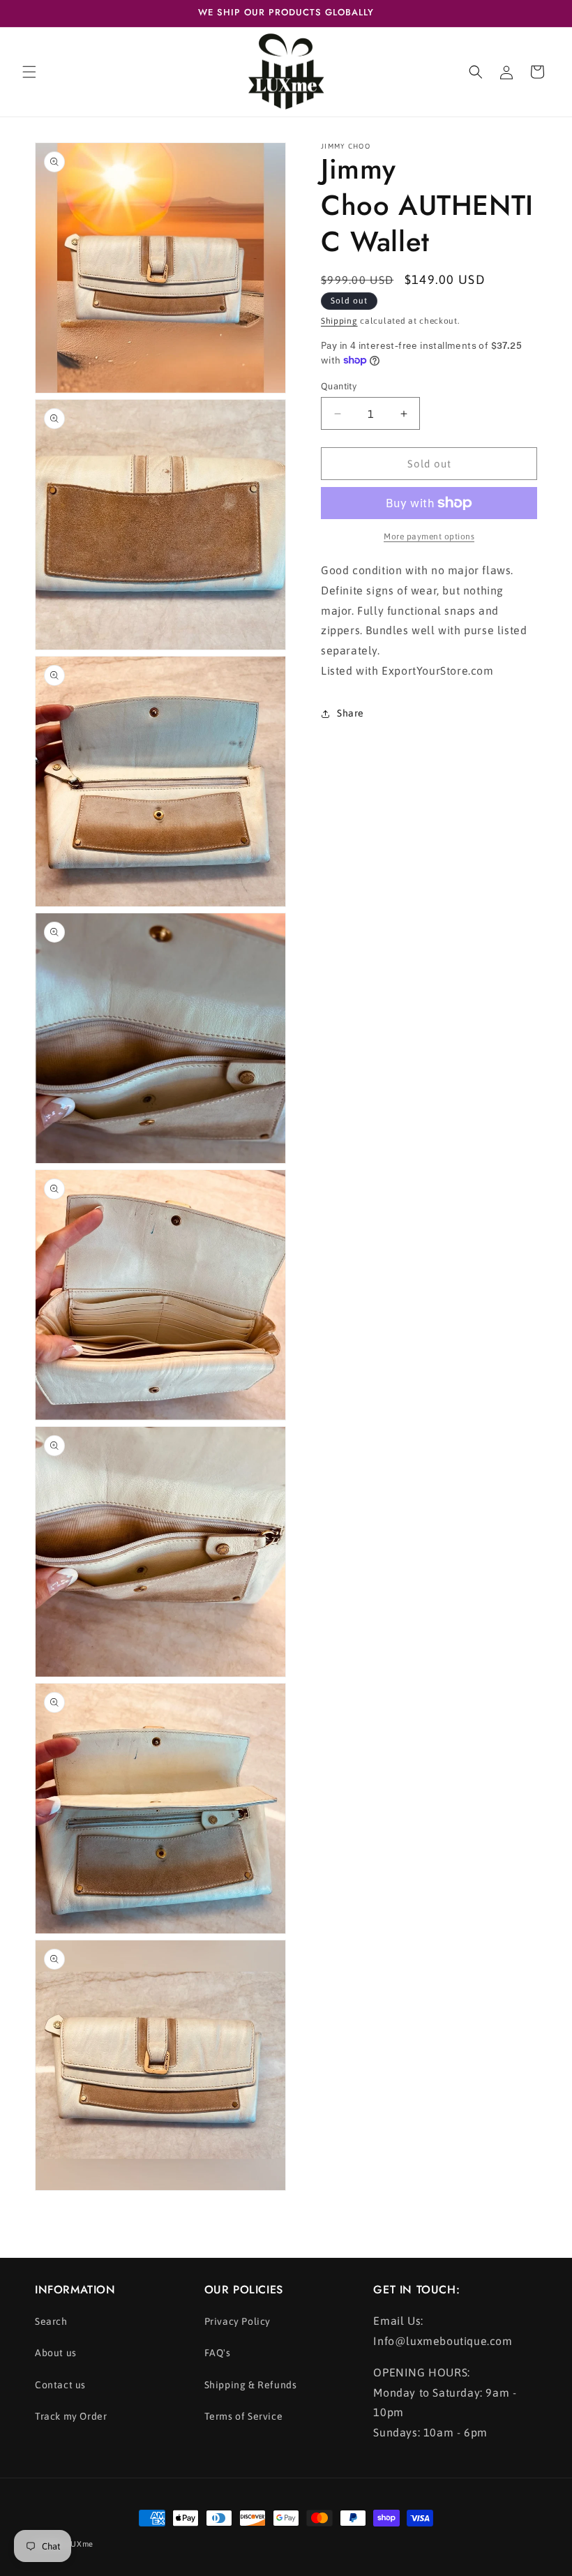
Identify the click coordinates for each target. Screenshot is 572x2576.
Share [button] (351, 713)
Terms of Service (244, 2416)
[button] (29, 72)
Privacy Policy (238, 2321)
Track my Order (71, 2416)
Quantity (339, 386)
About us (56, 2353)
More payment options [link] (429, 537)
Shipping (339, 321)
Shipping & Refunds (251, 2385)
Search (51, 2321)
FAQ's (218, 2353)
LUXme (81, 2544)
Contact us (60, 2385)
